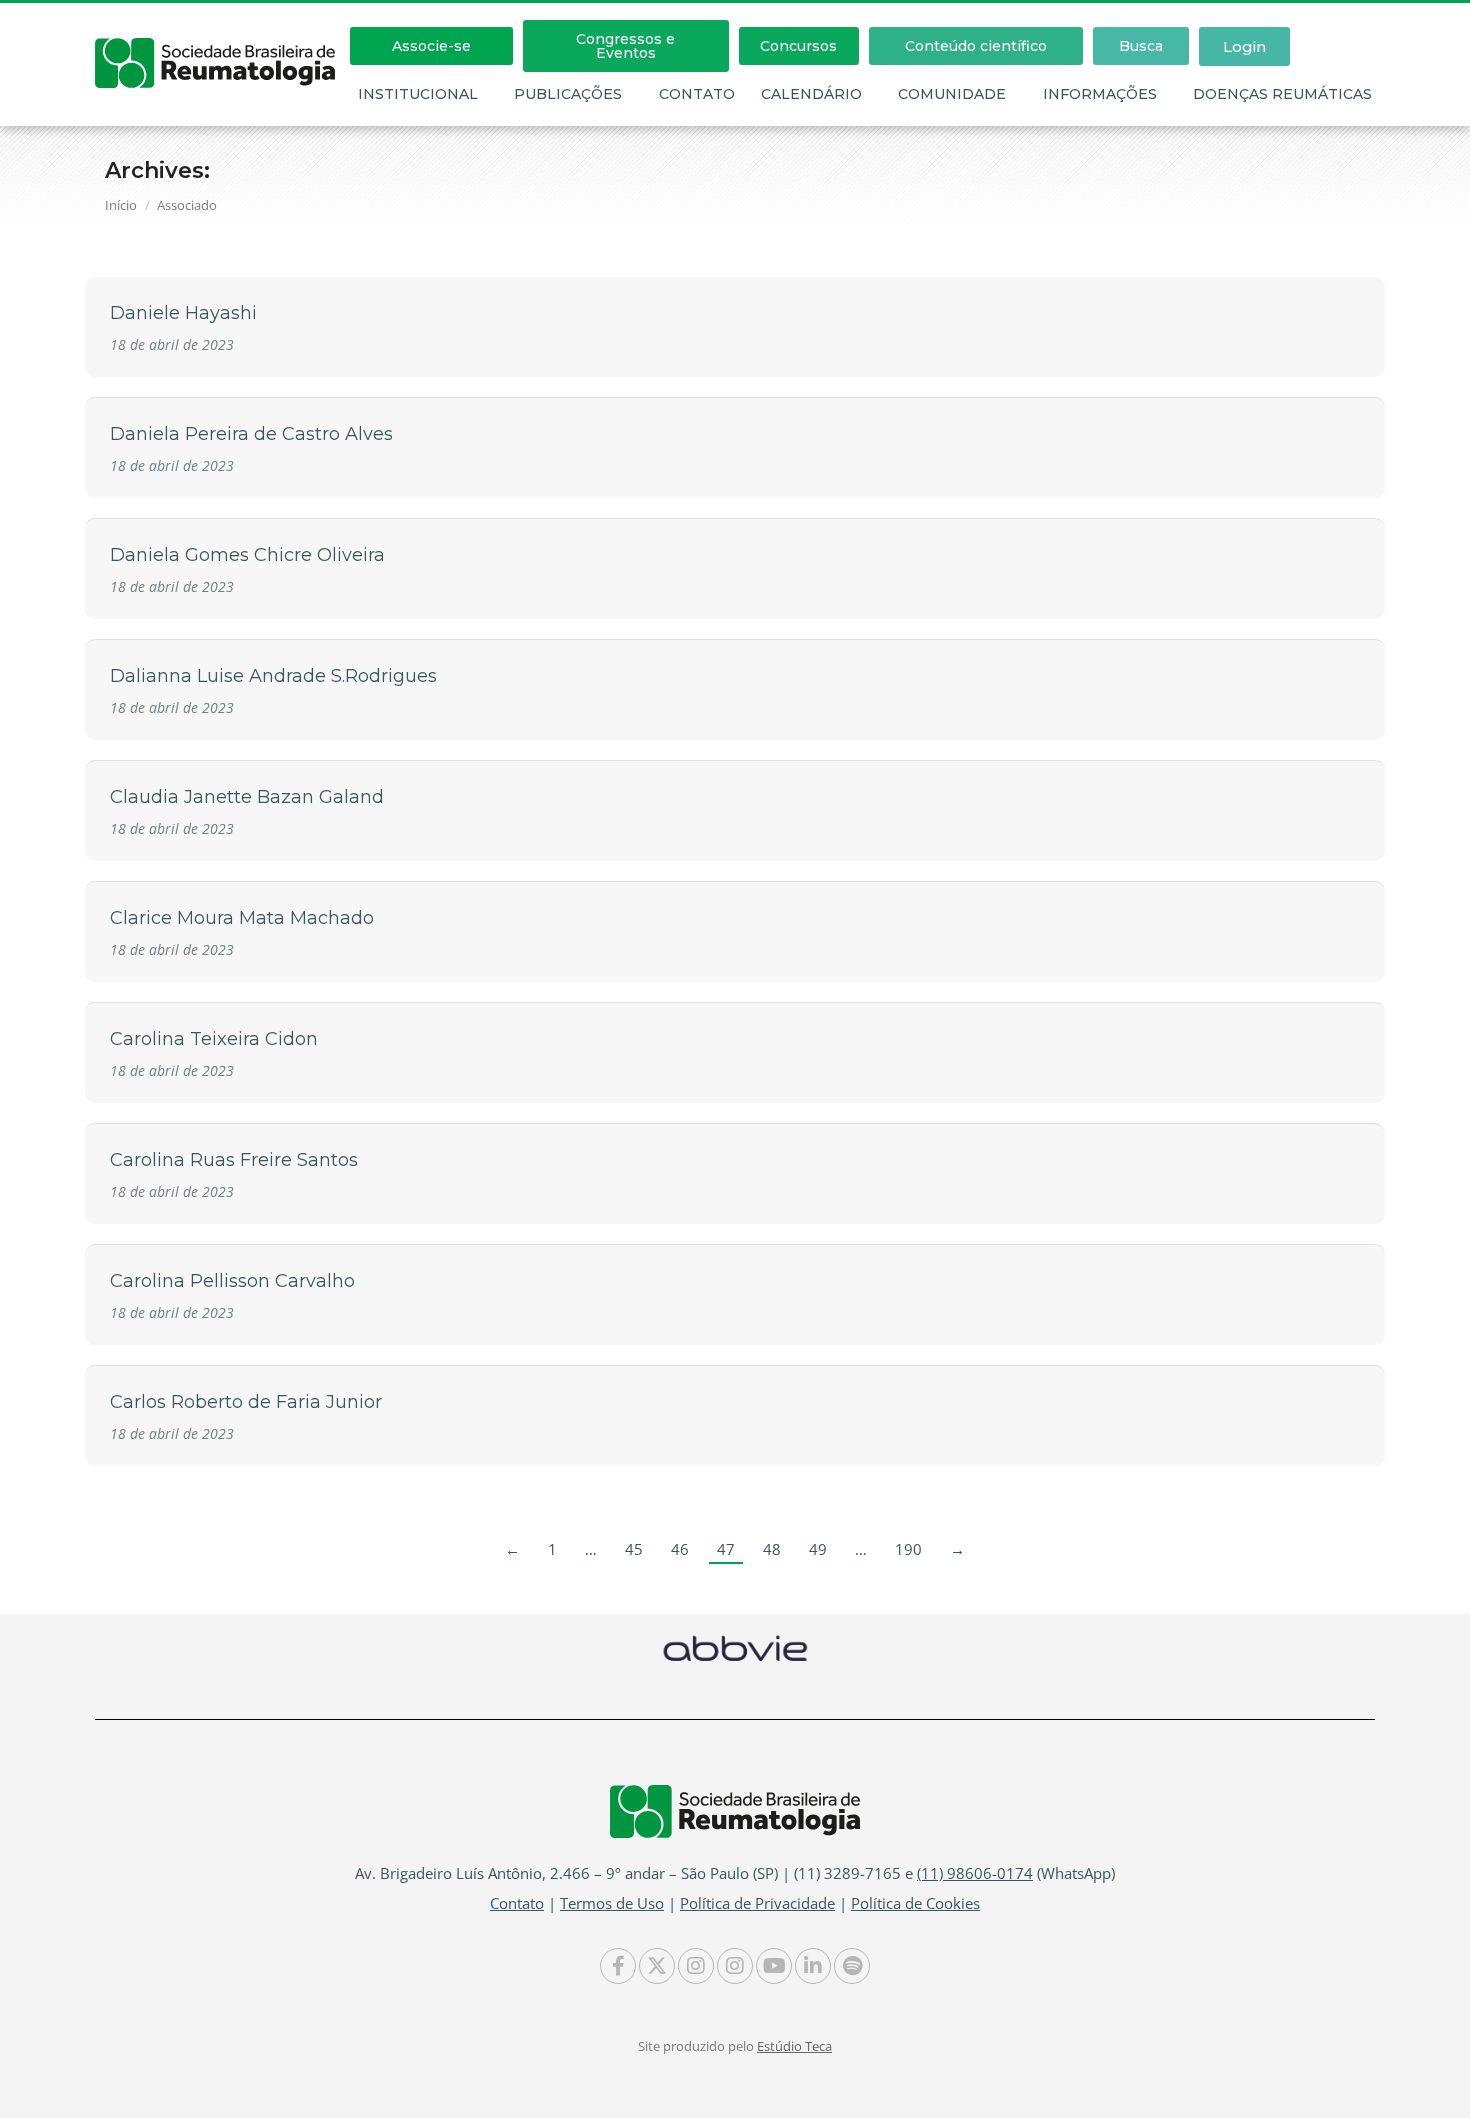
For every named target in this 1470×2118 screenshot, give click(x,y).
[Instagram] (696, 1966)
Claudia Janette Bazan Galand (247, 797)
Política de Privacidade (757, 1903)
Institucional (418, 94)
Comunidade (952, 94)
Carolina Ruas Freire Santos (234, 1160)
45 (634, 1549)
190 (908, 1549)
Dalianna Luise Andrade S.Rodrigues (273, 676)
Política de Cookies (915, 1903)
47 (726, 1549)
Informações (1100, 94)
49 (818, 1549)
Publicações (568, 94)
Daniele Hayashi (183, 313)
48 (772, 1549)
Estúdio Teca (794, 2046)
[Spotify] (852, 1966)
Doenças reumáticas (1282, 94)
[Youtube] (774, 1966)
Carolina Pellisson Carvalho (232, 1281)
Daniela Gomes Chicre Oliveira (247, 555)
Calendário (811, 94)
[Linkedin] (813, 1966)
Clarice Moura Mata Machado (242, 918)
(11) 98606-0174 (975, 1873)
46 (680, 1549)
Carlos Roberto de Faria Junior (246, 1402)
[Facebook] (618, 1966)
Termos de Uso (612, 1903)
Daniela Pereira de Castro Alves (251, 434)
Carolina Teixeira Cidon (214, 1039)
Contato (697, 94)
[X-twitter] (657, 1966)
